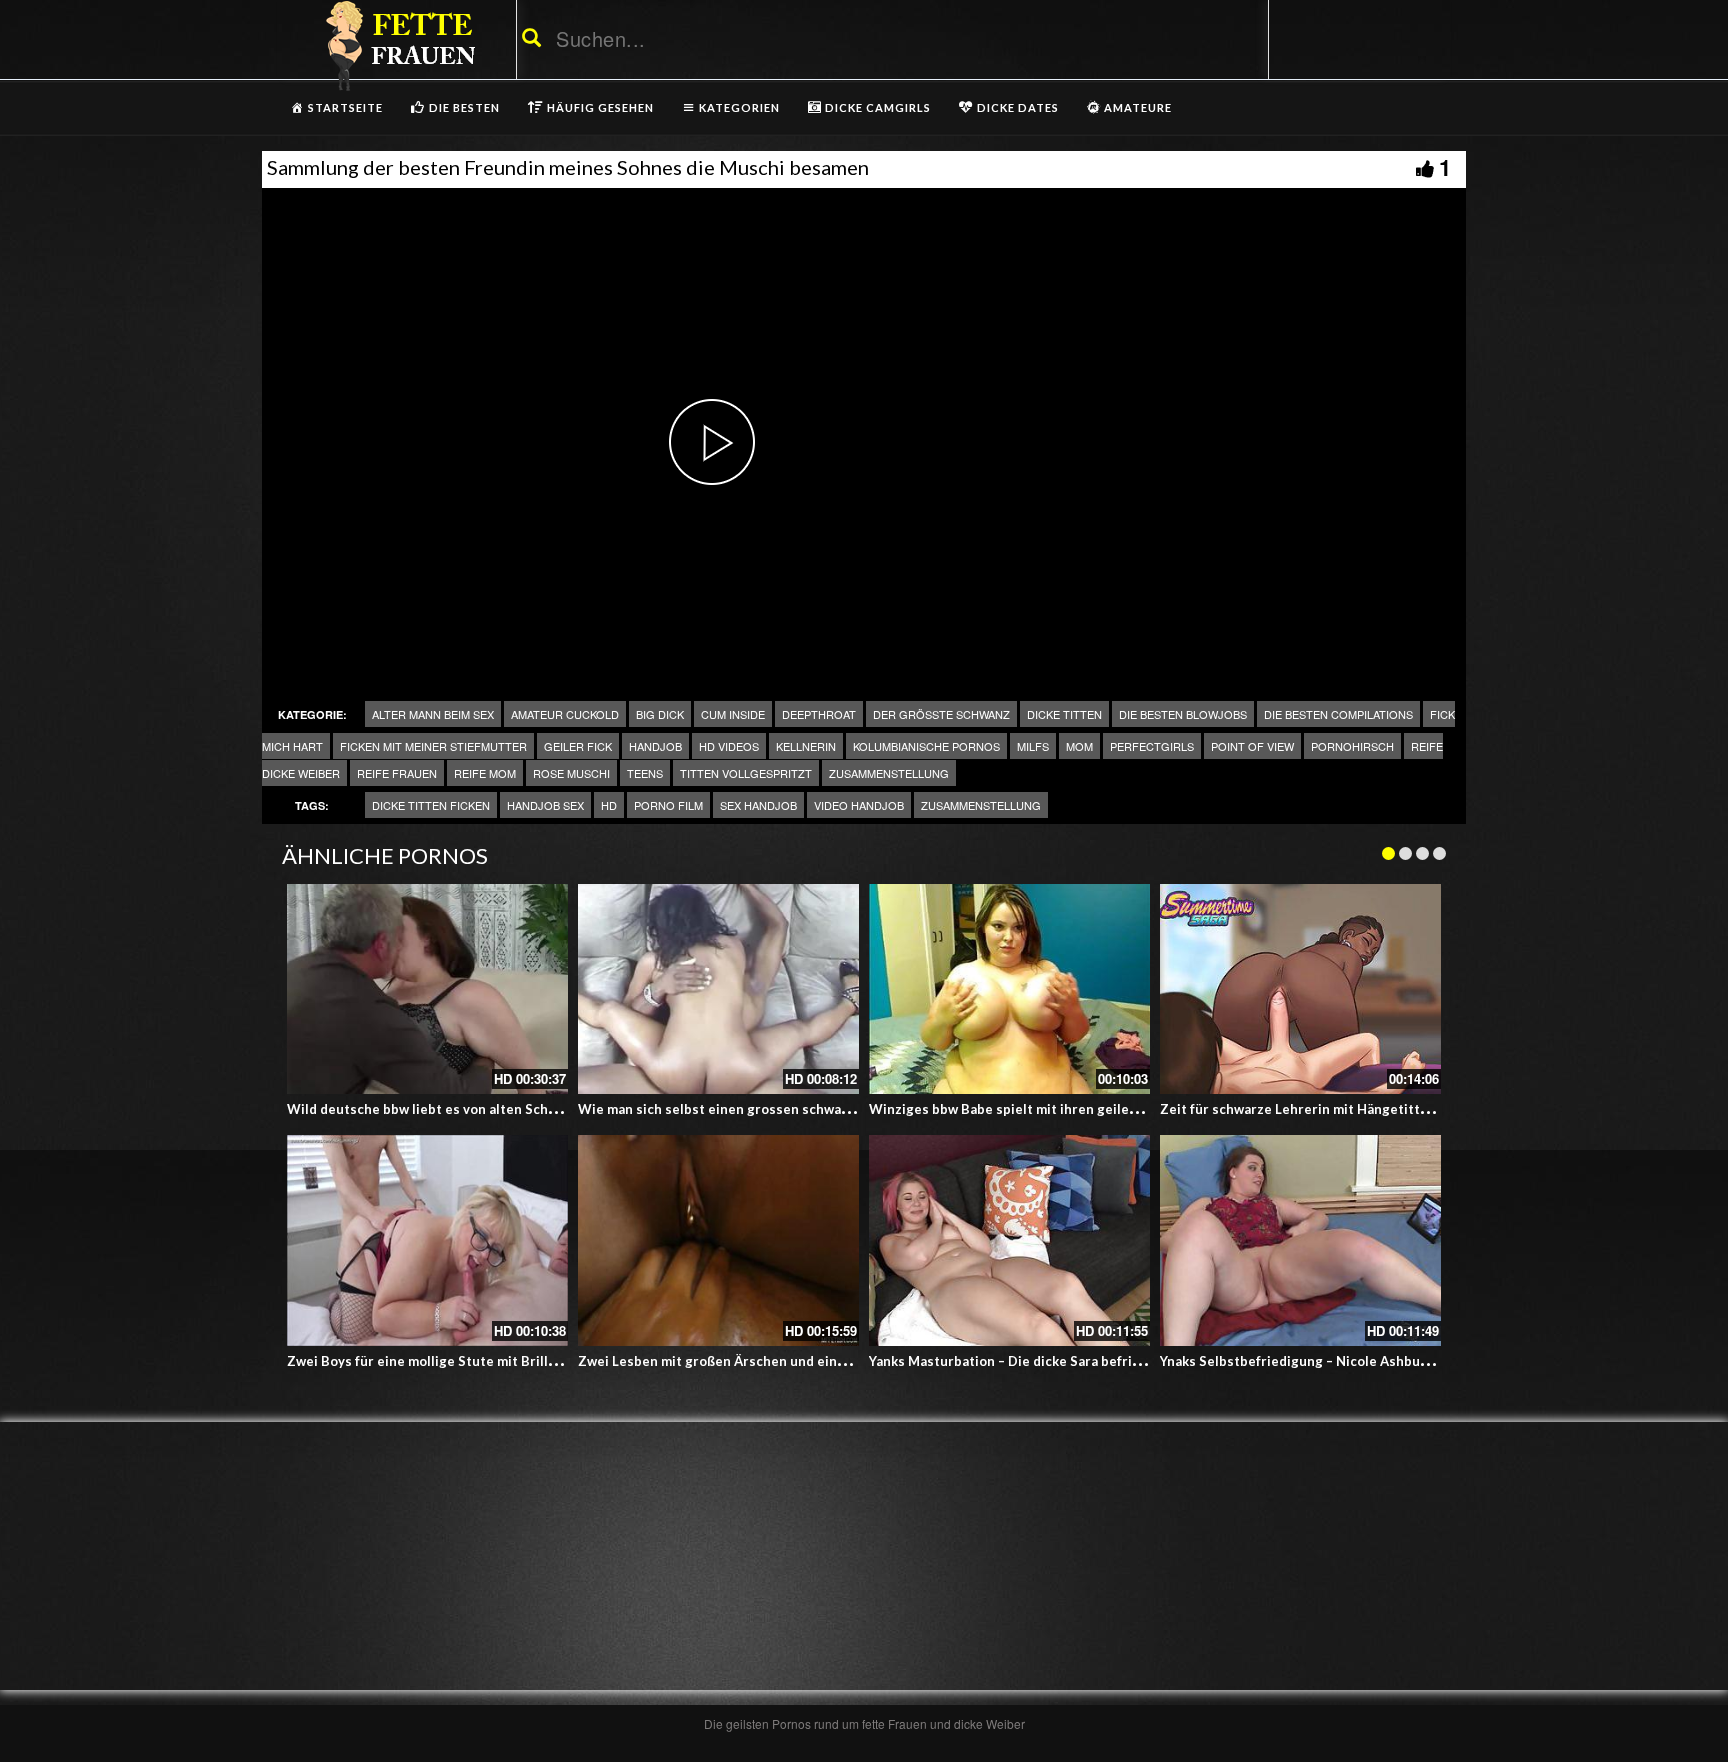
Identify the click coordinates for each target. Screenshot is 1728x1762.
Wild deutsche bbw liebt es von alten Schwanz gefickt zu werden (491, 1109)
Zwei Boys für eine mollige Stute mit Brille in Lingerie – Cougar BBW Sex (517, 1361)
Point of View (1252, 746)
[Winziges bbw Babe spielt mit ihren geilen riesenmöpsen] (1009, 989)
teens (645, 773)
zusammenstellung (981, 805)
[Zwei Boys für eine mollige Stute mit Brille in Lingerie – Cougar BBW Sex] (427, 1240)
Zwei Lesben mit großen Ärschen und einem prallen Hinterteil (774, 1361)
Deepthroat (819, 714)
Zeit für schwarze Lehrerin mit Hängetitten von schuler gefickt (1360, 1109)
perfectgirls (1152, 746)
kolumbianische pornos (926, 746)
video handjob (859, 805)
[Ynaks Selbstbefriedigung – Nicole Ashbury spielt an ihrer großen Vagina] (1300, 1240)
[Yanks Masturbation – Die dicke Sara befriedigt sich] (1009, 1240)
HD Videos (729, 746)
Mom (1079, 746)
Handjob (655, 746)
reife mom (485, 773)
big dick (660, 714)
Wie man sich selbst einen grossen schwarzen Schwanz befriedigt (787, 1109)
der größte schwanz (941, 714)
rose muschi (571, 773)
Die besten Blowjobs (1183, 714)
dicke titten (1064, 714)
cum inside (733, 714)
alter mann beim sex (433, 714)
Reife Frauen (397, 773)
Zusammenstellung (889, 773)
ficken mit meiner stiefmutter (433, 746)
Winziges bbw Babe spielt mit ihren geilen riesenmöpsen (1050, 1109)
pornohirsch (1352, 746)
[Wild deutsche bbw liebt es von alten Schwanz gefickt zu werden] (427, 989)
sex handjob (758, 805)
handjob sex (545, 805)
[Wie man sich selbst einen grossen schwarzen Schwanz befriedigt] (718, 989)
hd (609, 805)
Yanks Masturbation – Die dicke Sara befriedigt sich (1032, 1361)
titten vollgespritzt (746, 773)
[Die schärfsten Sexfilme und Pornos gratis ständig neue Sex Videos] (397, 45)
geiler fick (578, 746)
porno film (668, 805)
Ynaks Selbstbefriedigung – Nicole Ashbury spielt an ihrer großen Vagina (1390, 1361)
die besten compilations (1338, 714)
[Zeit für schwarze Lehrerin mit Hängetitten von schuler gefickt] (1300, 989)
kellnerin (806, 746)
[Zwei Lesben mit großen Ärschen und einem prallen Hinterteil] (718, 1240)
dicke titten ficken (431, 805)
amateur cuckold (565, 714)
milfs (1033, 746)
